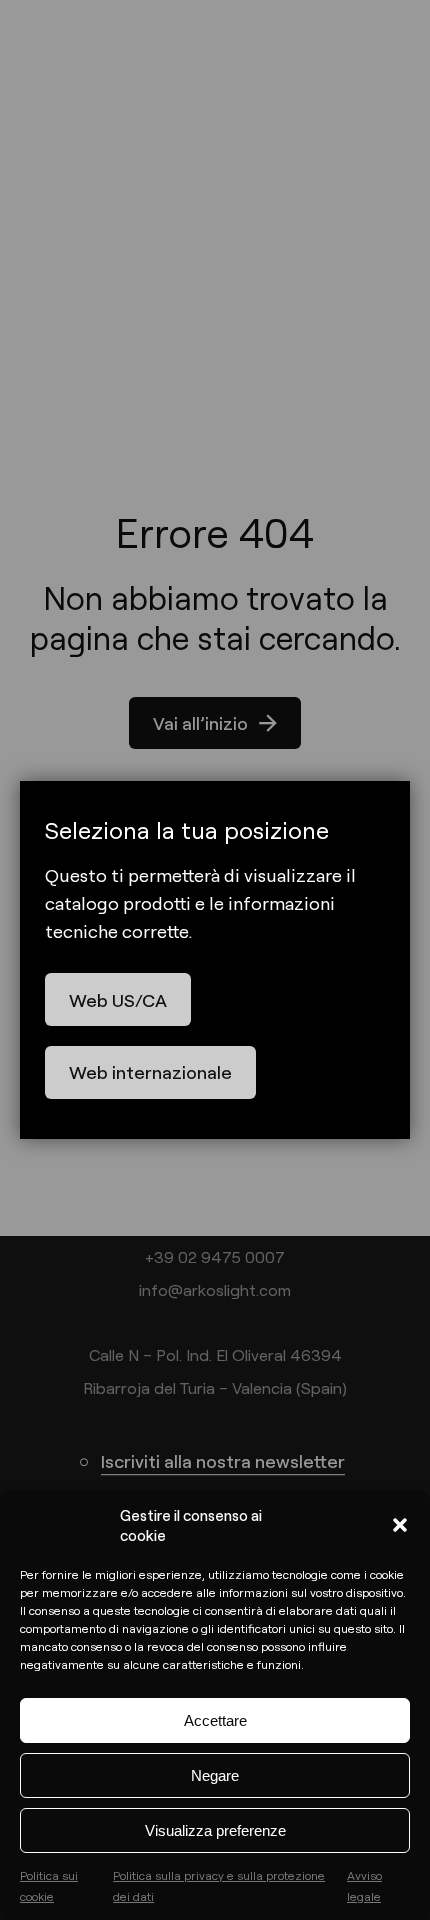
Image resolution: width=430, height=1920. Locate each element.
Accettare (215, 1720)
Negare (215, 1775)
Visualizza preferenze (215, 1830)
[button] (400, 1525)
